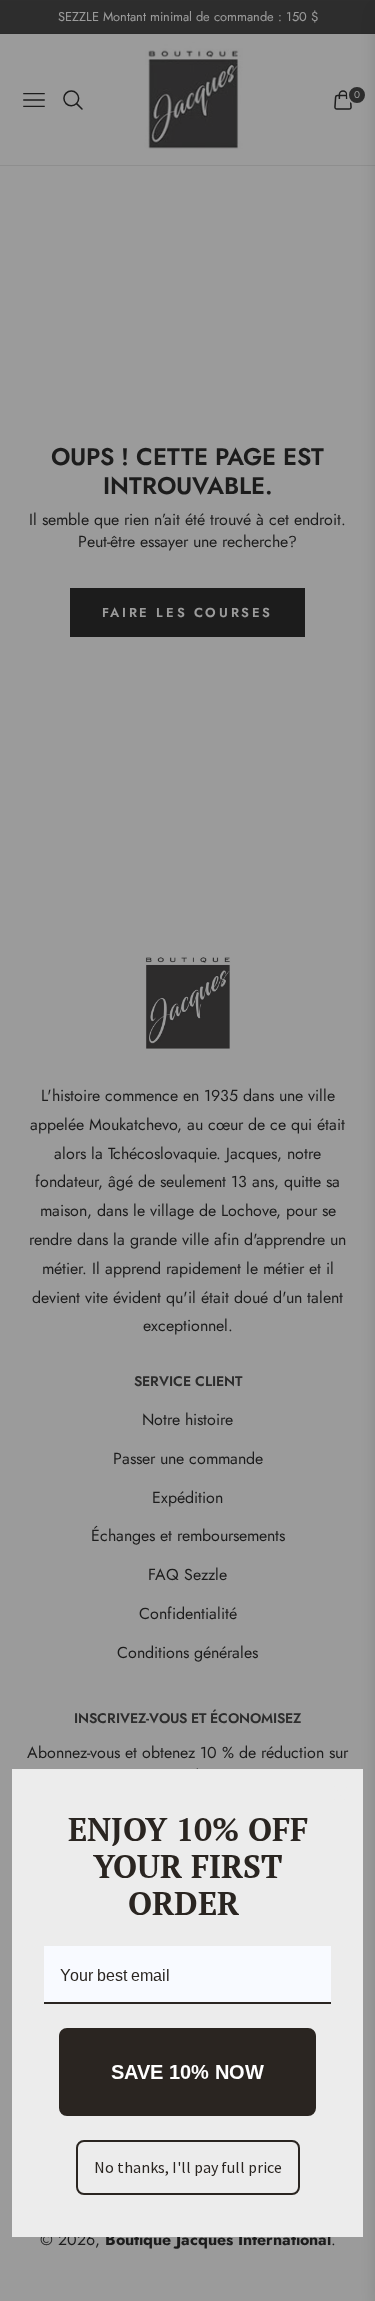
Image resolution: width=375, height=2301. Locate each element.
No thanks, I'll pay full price (188, 2167)
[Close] (339, 1793)
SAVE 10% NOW (187, 2072)
